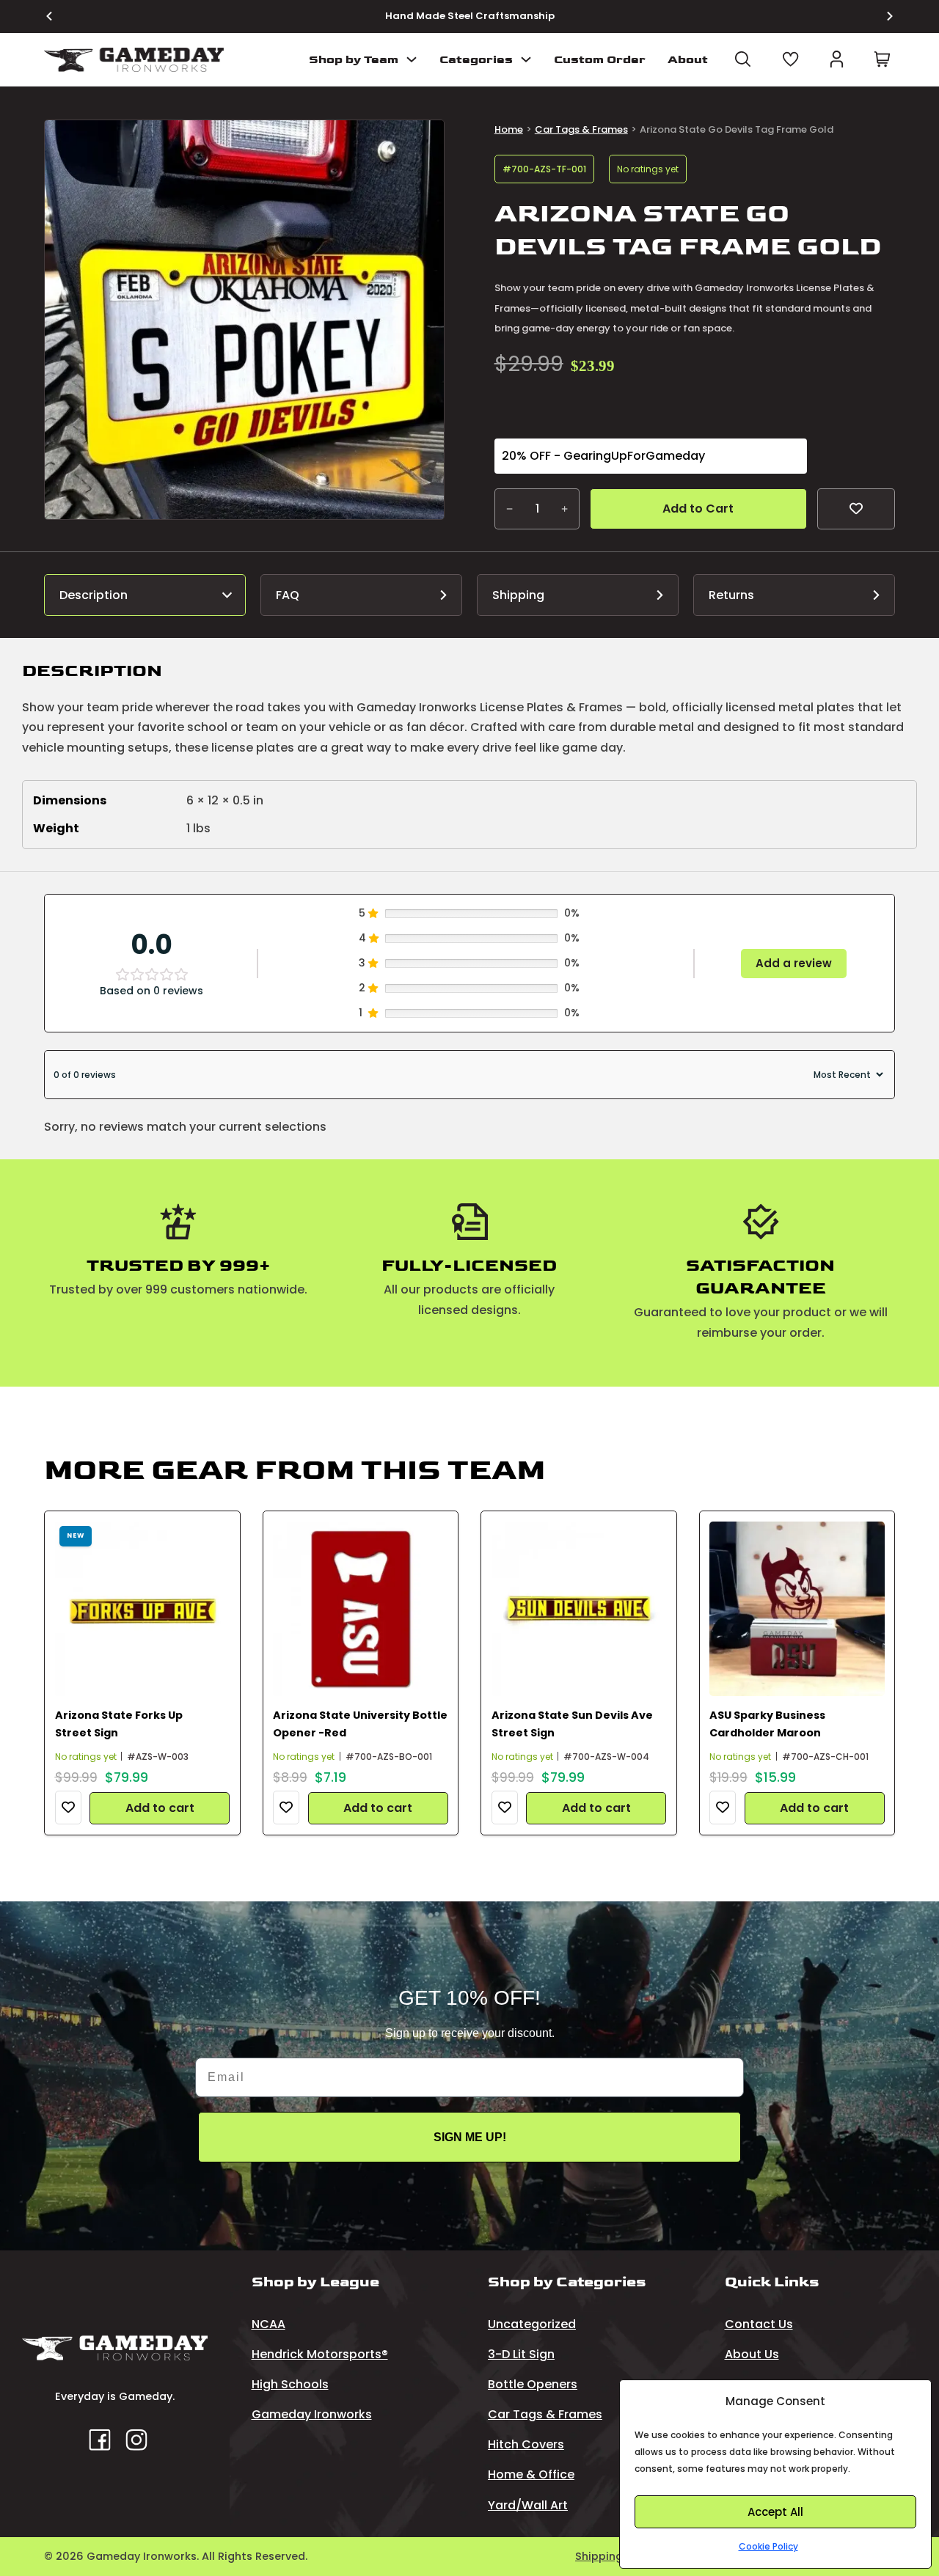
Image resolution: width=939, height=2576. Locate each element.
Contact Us (759, 2324)
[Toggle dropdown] (412, 59)
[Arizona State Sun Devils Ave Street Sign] (579, 1609)
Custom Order (600, 60)
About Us (752, 2354)
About (688, 60)
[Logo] (134, 60)
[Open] (743, 59)
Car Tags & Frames (581, 129)
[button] (424, 140)
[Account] (837, 59)
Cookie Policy (768, 2546)
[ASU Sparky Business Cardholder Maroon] (797, 1609)
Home (509, 129)
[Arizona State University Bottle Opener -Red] (361, 1609)
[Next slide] (881, 16)
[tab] (145, 595)
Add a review (794, 963)
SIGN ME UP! (470, 2137)
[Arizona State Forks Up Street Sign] (143, 1609)
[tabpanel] (469, 755)
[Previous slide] (58, 16)
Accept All (775, 2512)
